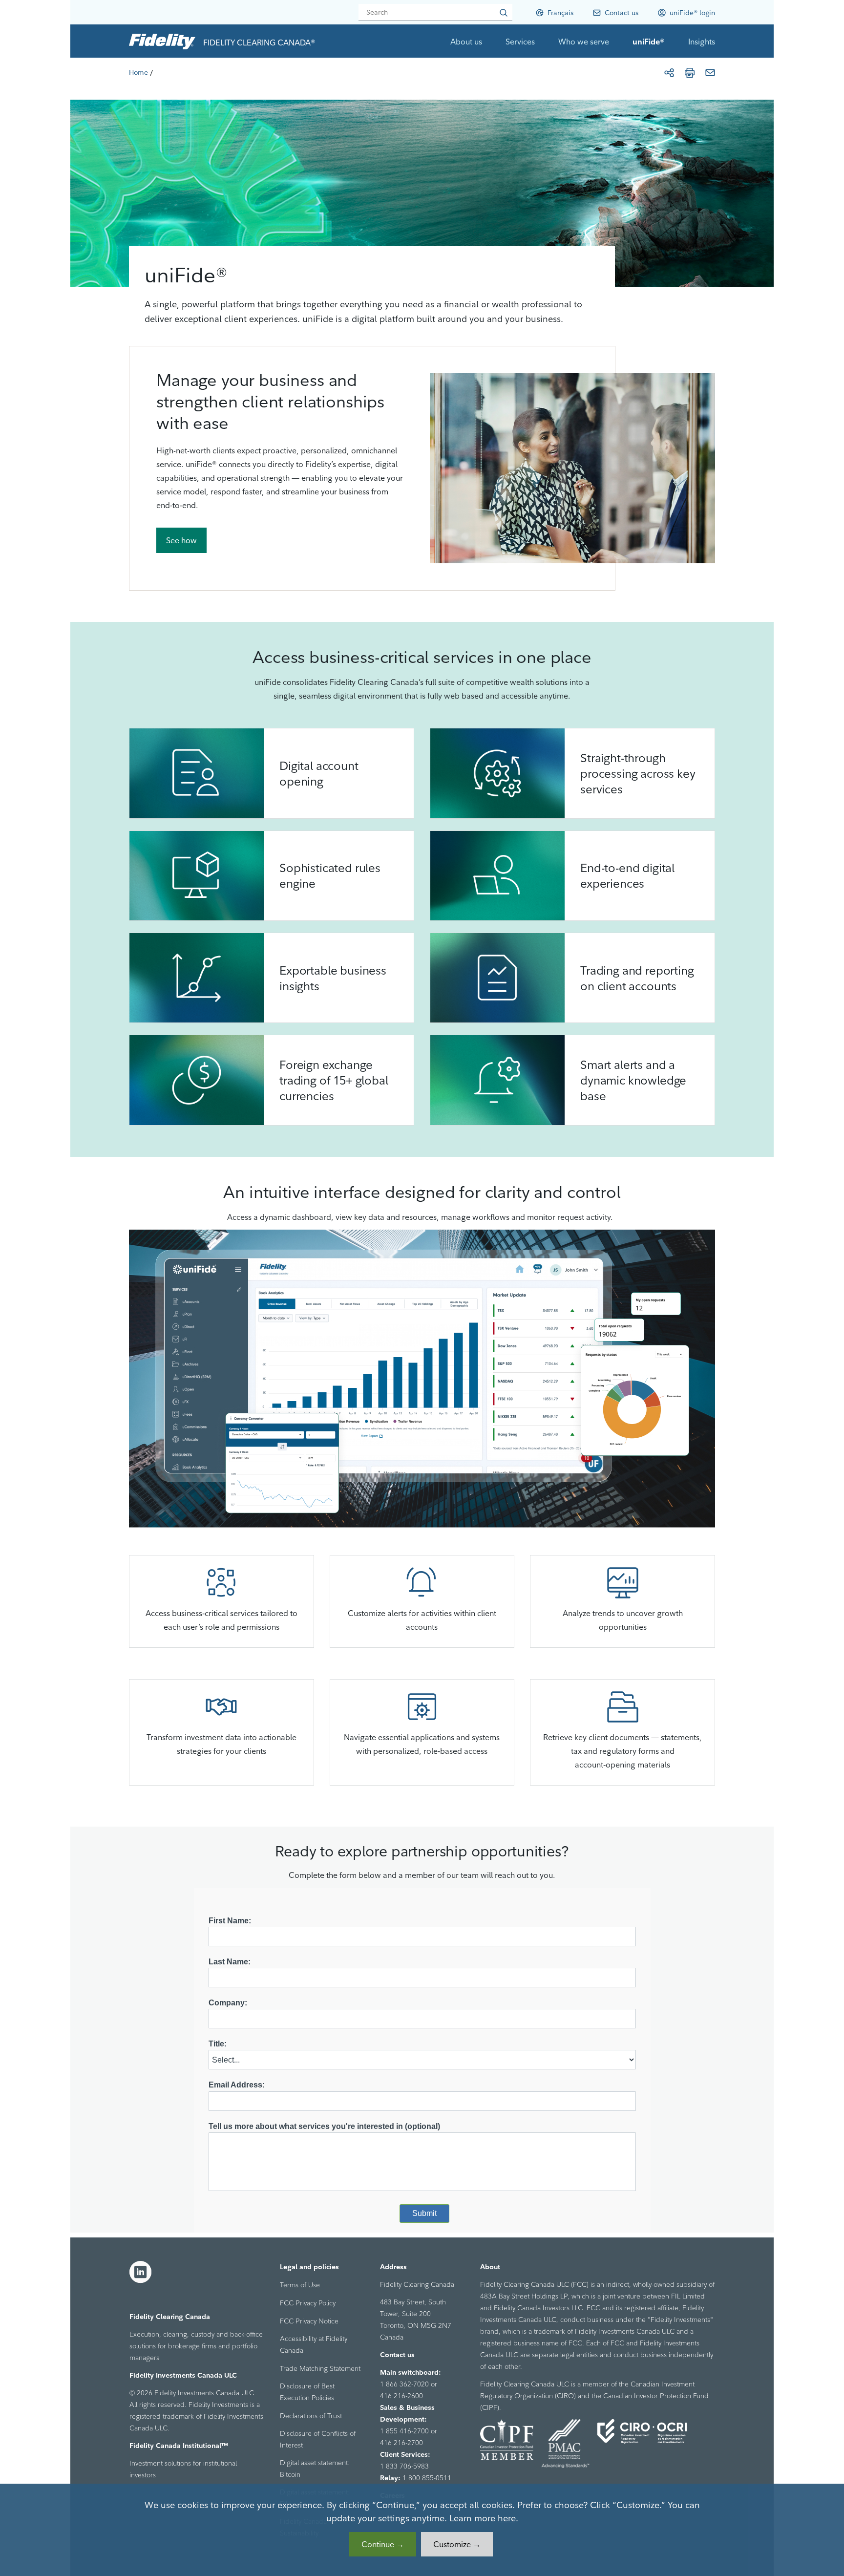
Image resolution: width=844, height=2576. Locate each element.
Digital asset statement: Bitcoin (315, 2469)
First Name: (230, 1921)
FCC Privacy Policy (308, 2303)
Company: (228, 2003)
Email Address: (237, 2085)
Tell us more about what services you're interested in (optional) (324, 2126)
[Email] (710, 73)
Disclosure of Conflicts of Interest (318, 2439)
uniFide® (649, 42)
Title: (218, 2044)
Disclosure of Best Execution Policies (307, 2392)
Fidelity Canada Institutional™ (179, 2446)
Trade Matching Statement (320, 2368)
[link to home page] (162, 41)
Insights (702, 42)
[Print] (690, 73)
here (507, 2518)
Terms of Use (300, 2285)
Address (393, 2267)
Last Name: (230, 1962)
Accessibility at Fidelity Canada (314, 2344)
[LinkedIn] (141, 2272)
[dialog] (422, 2530)
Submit (424, 2213)
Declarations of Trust (311, 2416)
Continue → (383, 2544)
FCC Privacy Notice (309, 2321)
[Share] (669, 73)
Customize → (457, 2544)
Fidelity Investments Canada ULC (183, 2375)
